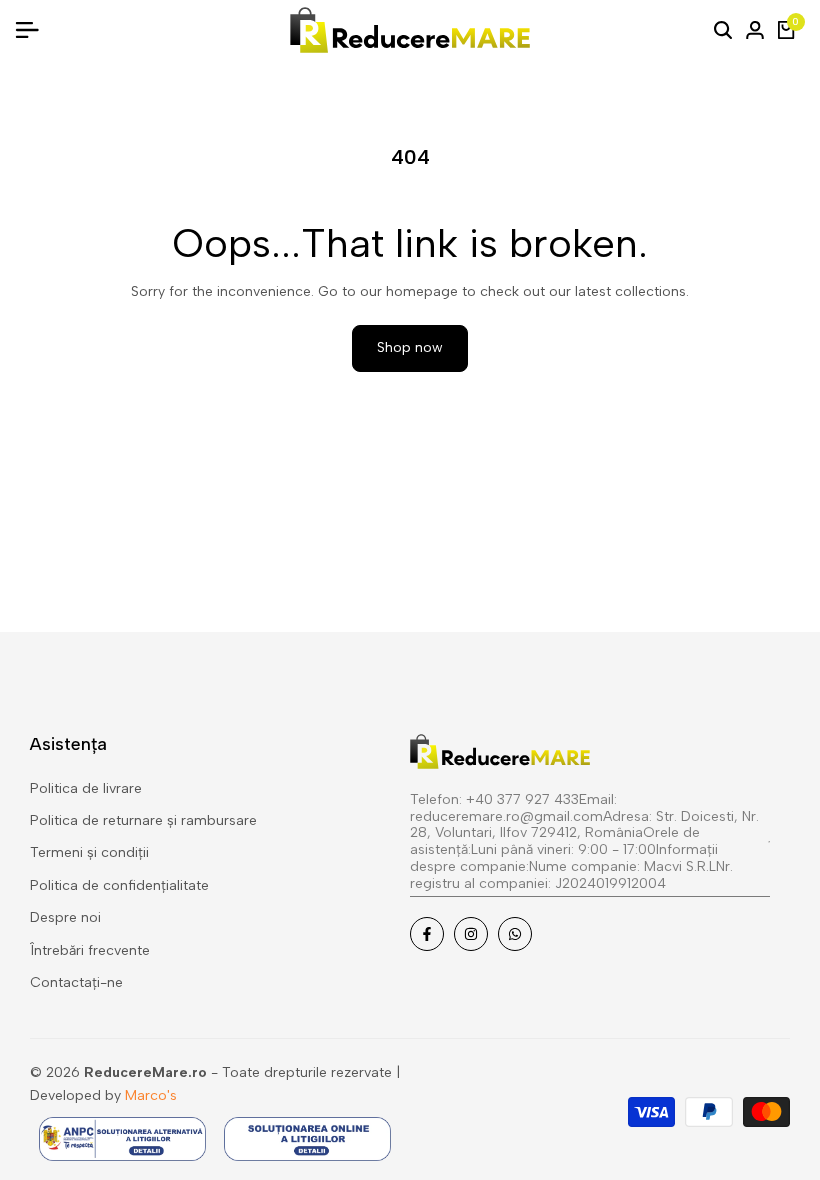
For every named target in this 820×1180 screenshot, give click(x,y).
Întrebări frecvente (90, 950)
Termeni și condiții (89, 852)
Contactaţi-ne (76, 982)
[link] (590, 844)
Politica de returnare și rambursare (143, 820)
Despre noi (65, 917)
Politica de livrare (86, 788)
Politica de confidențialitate (119, 885)
